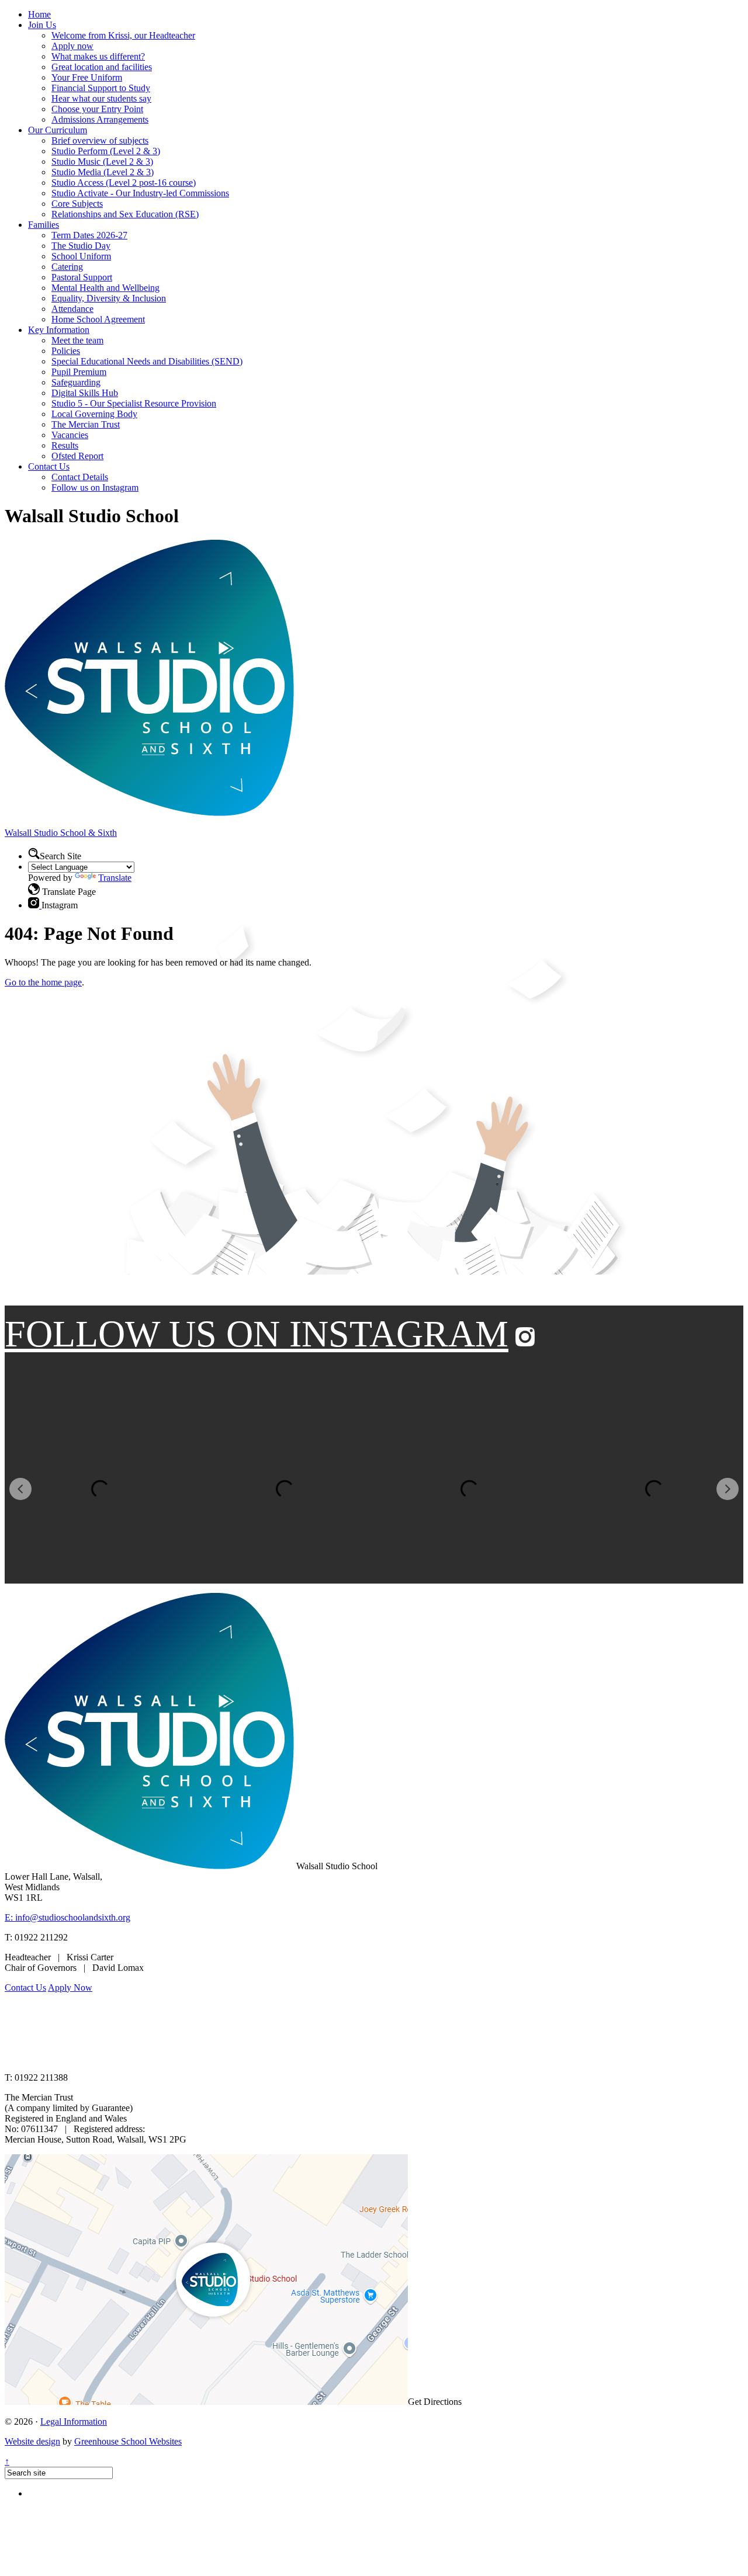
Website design (32, 2441)
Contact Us (49, 466)
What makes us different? (98, 56)
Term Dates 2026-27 (89, 235)
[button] (34, 889)
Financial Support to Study (101, 88)
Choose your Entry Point (97, 109)
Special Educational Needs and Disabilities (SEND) (147, 361)
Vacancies (70, 435)
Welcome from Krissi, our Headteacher (123, 35)
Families (44, 225)
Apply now (72, 46)
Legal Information (74, 2421)
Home (39, 14)
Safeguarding (76, 382)
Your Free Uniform (87, 77)
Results (65, 445)
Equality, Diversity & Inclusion (109, 298)
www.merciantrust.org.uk (211, 2058)
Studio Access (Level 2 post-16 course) (124, 183)
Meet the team (77, 340)
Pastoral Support (82, 277)
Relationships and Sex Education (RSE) (125, 214)
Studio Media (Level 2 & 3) (103, 172)
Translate (115, 878)
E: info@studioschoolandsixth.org (67, 1917)
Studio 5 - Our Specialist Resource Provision (134, 403)
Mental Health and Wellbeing (105, 288)
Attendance (72, 309)
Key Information (59, 330)
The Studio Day (81, 246)
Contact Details (80, 477)
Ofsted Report (77, 456)
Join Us (42, 25)
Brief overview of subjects (100, 140)
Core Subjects (77, 204)
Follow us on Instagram (95, 487)
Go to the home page (43, 982)
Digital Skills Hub (85, 393)
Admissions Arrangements (100, 119)
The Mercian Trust (86, 424)
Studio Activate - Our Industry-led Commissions (140, 193)
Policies (66, 351)
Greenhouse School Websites (128, 2441)
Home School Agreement (98, 319)
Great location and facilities (102, 67)
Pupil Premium (79, 372)
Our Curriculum (58, 130)
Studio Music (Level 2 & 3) (102, 162)
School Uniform (81, 256)
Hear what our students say (101, 98)
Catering (67, 267)
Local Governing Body (94, 414)
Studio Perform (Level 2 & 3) (106, 151)
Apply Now (70, 1987)
